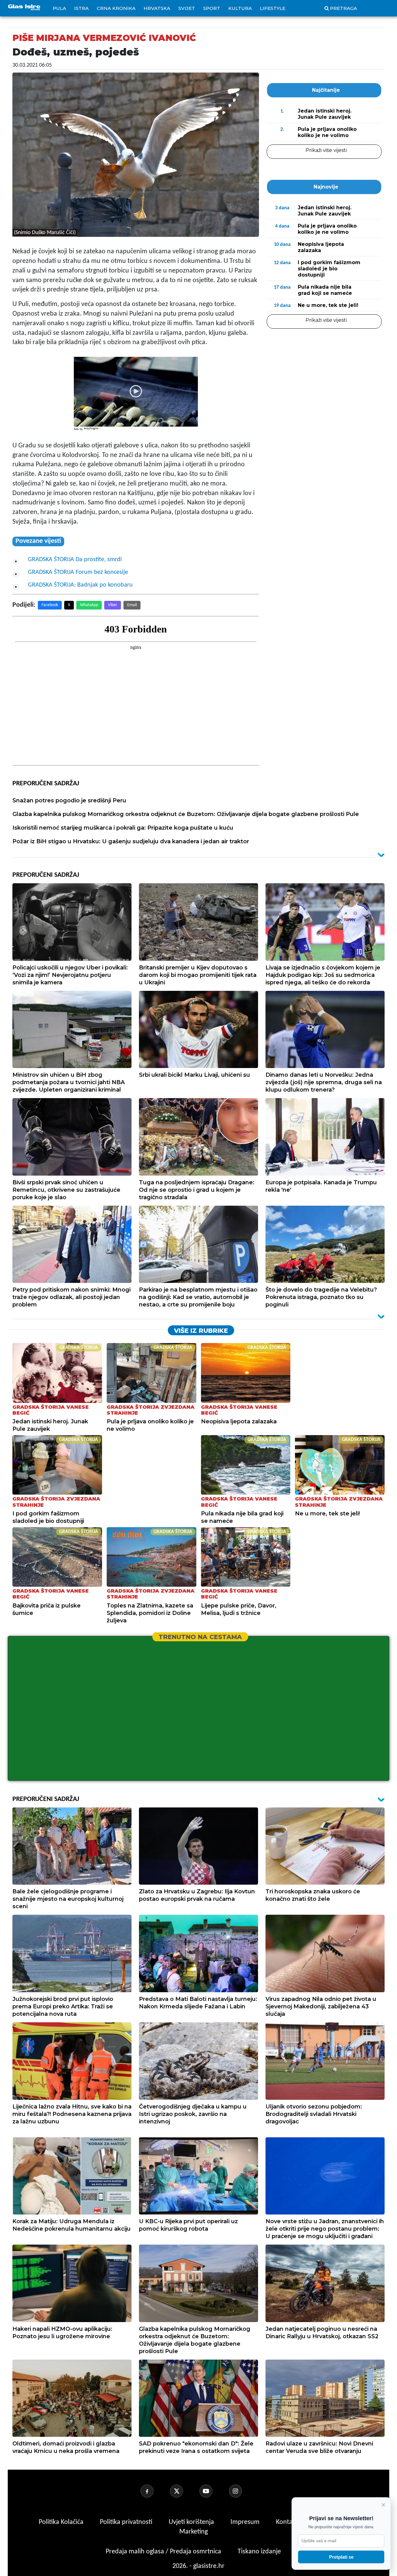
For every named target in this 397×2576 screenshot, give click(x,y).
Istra (81, 8)
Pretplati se (341, 2557)
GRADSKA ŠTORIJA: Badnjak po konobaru (80, 585)
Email (132, 605)
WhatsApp (89, 605)
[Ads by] (93, 432)
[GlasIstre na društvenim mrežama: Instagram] (243, 2491)
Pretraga (343, 8)
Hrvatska (157, 8)
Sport (212, 8)
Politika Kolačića (62, 2522)
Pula (59, 8)
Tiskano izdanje (259, 2552)
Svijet (187, 8)
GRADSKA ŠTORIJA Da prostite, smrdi (75, 560)
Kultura (240, 8)
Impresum (246, 2522)
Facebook (50, 605)
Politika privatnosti (126, 2522)
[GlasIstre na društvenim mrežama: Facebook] (154, 2491)
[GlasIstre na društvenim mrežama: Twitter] (184, 2491)
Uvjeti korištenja (192, 2522)
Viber (113, 605)
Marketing (194, 2532)
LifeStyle (273, 8)
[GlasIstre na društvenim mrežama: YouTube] (213, 2491)
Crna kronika (116, 8)
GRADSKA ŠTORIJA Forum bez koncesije (78, 572)
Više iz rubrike (201, 1331)
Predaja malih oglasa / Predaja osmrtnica (164, 2552)
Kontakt (288, 2522)
